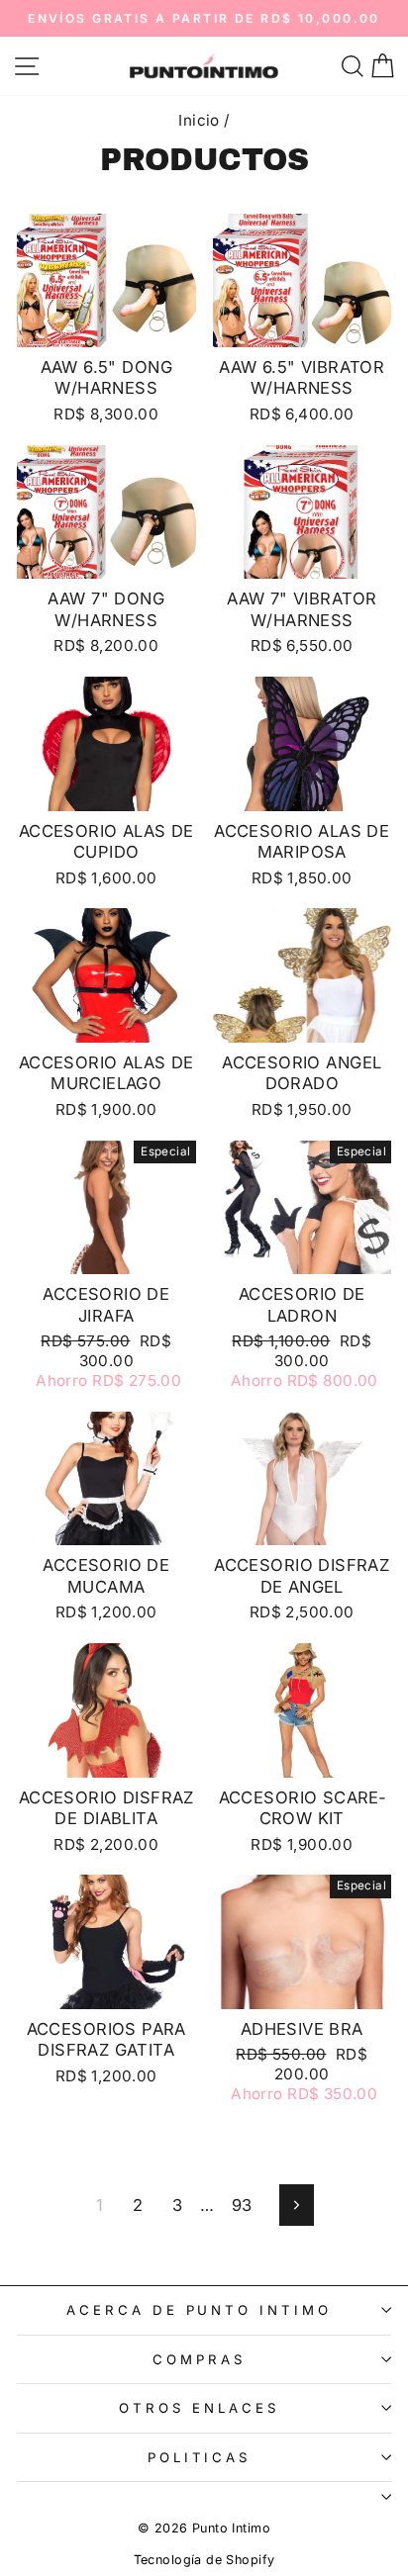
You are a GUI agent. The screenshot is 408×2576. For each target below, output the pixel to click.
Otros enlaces (199, 2408)
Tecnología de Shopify (204, 2560)
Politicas (200, 2457)
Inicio (199, 120)
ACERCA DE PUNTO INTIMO (199, 2310)
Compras (199, 2359)
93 (242, 2205)
